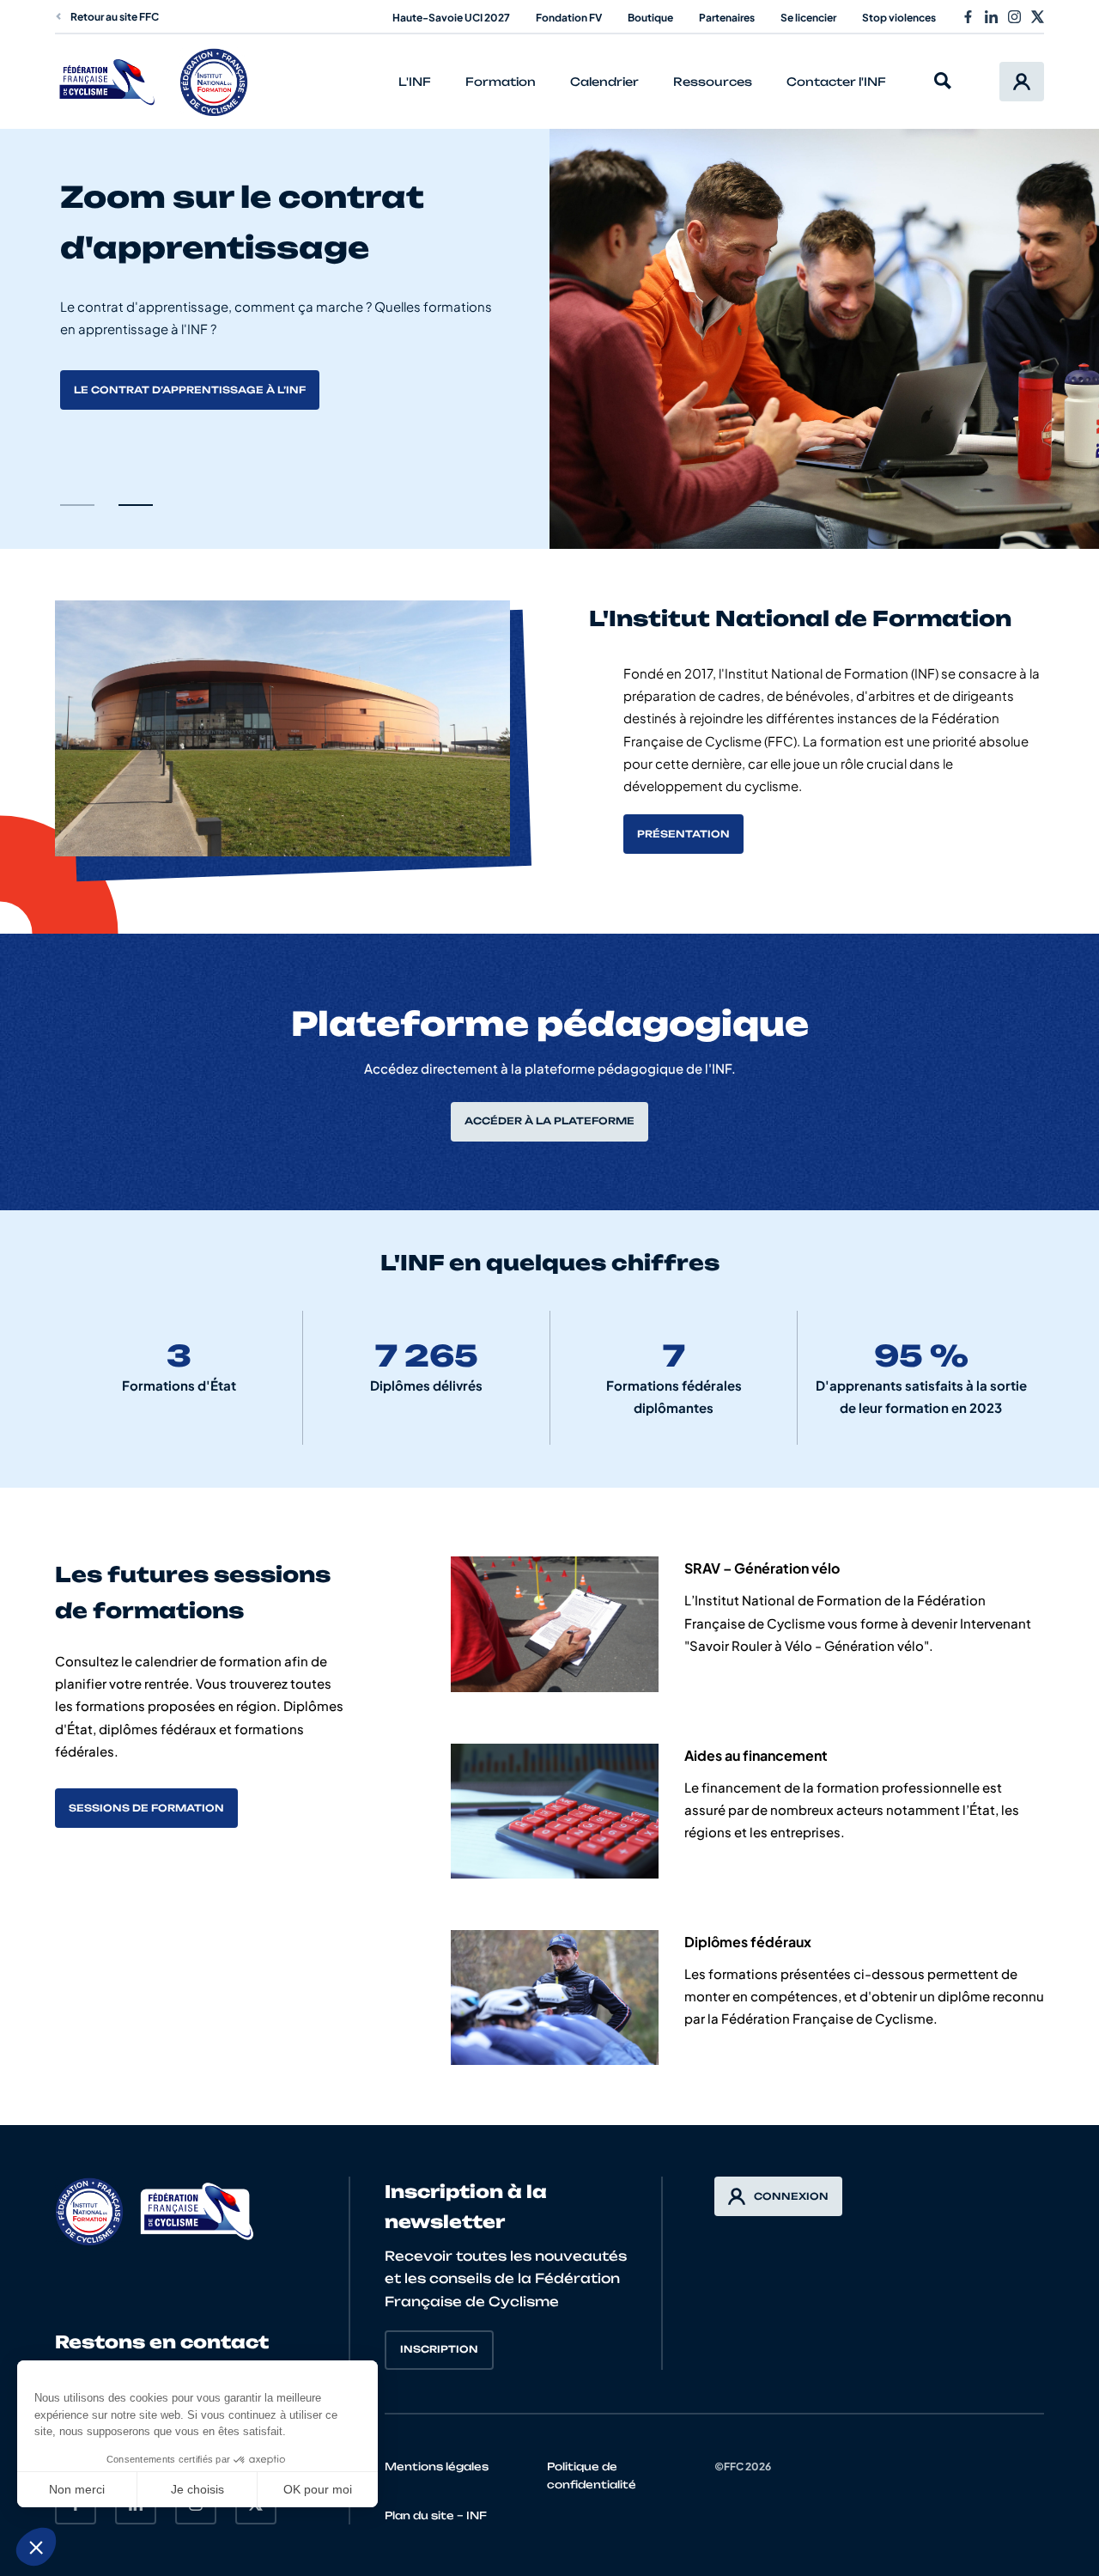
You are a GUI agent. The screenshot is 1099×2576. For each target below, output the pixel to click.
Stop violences (899, 18)
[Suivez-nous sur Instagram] (1014, 17)
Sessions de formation (146, 1808)
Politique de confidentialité (592, 2476)
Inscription (439, 2349)
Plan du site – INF (436, 2515)
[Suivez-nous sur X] (1038, 17)
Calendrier (604, 82)
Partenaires (727, 18)
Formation (501, 82)
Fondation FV (569, 18)
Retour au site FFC (115, 17)
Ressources (713, 82)
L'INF (415, 82)
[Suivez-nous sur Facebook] (968, 17)
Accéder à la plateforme (549, 1121)
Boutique (650, 18)
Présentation (683, 834)
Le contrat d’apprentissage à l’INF (190, 390)
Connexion (791, 2196)
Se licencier (808, 18)
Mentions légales (437, 2466)
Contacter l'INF (836, 82)
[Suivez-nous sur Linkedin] (991, 17)
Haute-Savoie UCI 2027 (451, 18)
